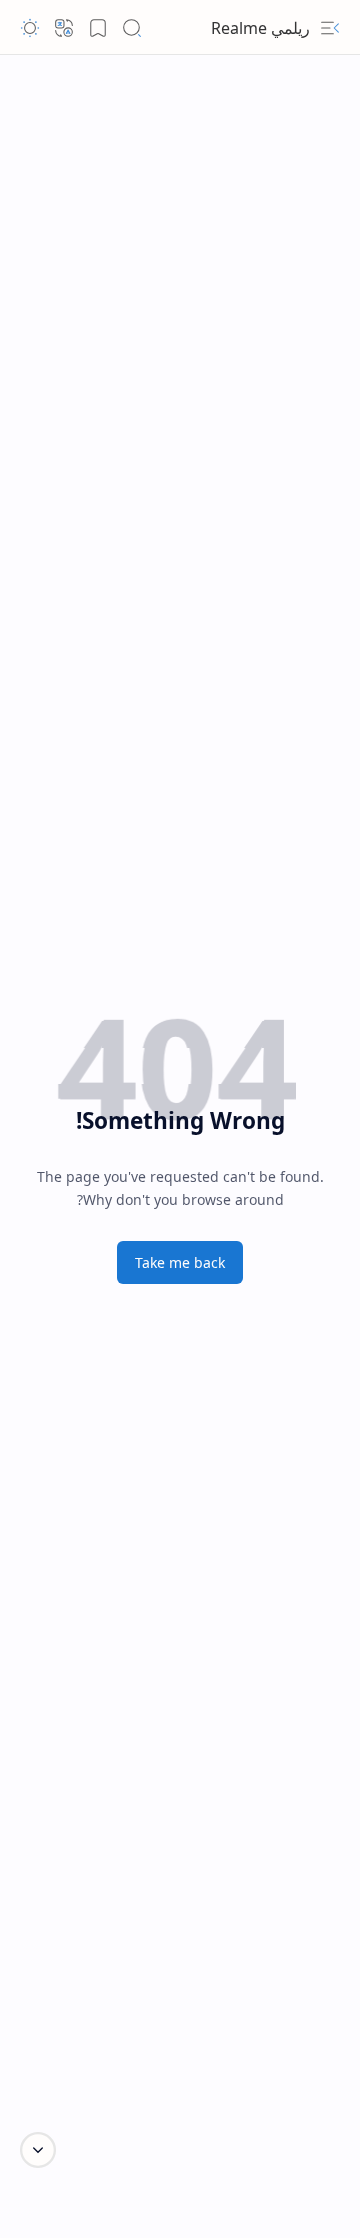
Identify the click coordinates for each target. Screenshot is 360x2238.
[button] (330, 28)
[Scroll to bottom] (38, 2150)
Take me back (180, 1262)
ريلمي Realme (260, 28)
